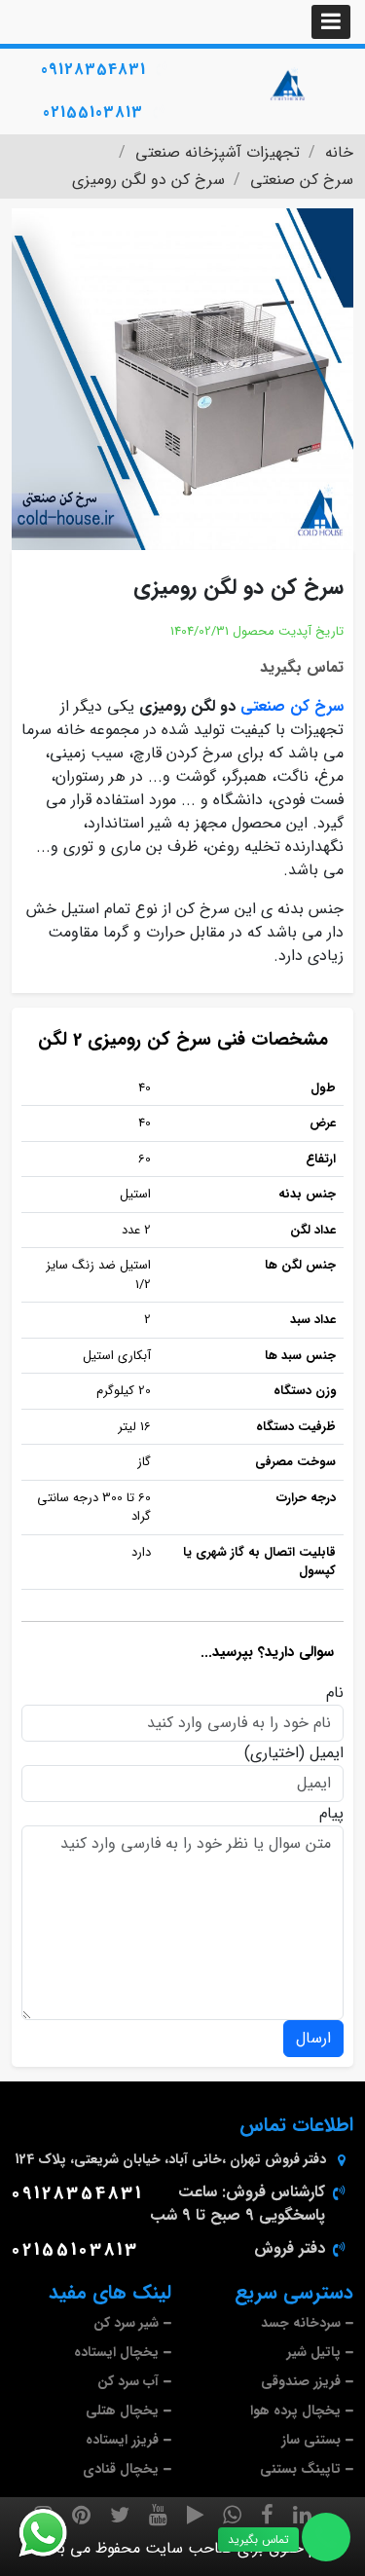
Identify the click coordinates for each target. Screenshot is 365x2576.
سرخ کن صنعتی (292, 706)
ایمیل (327, 1753)
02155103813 (93, 112)
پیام (331, 1814)
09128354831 (93, 70)
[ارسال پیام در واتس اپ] (55, 2533)
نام (335, 1693)
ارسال (313, 2038)
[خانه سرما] (289, 85)
